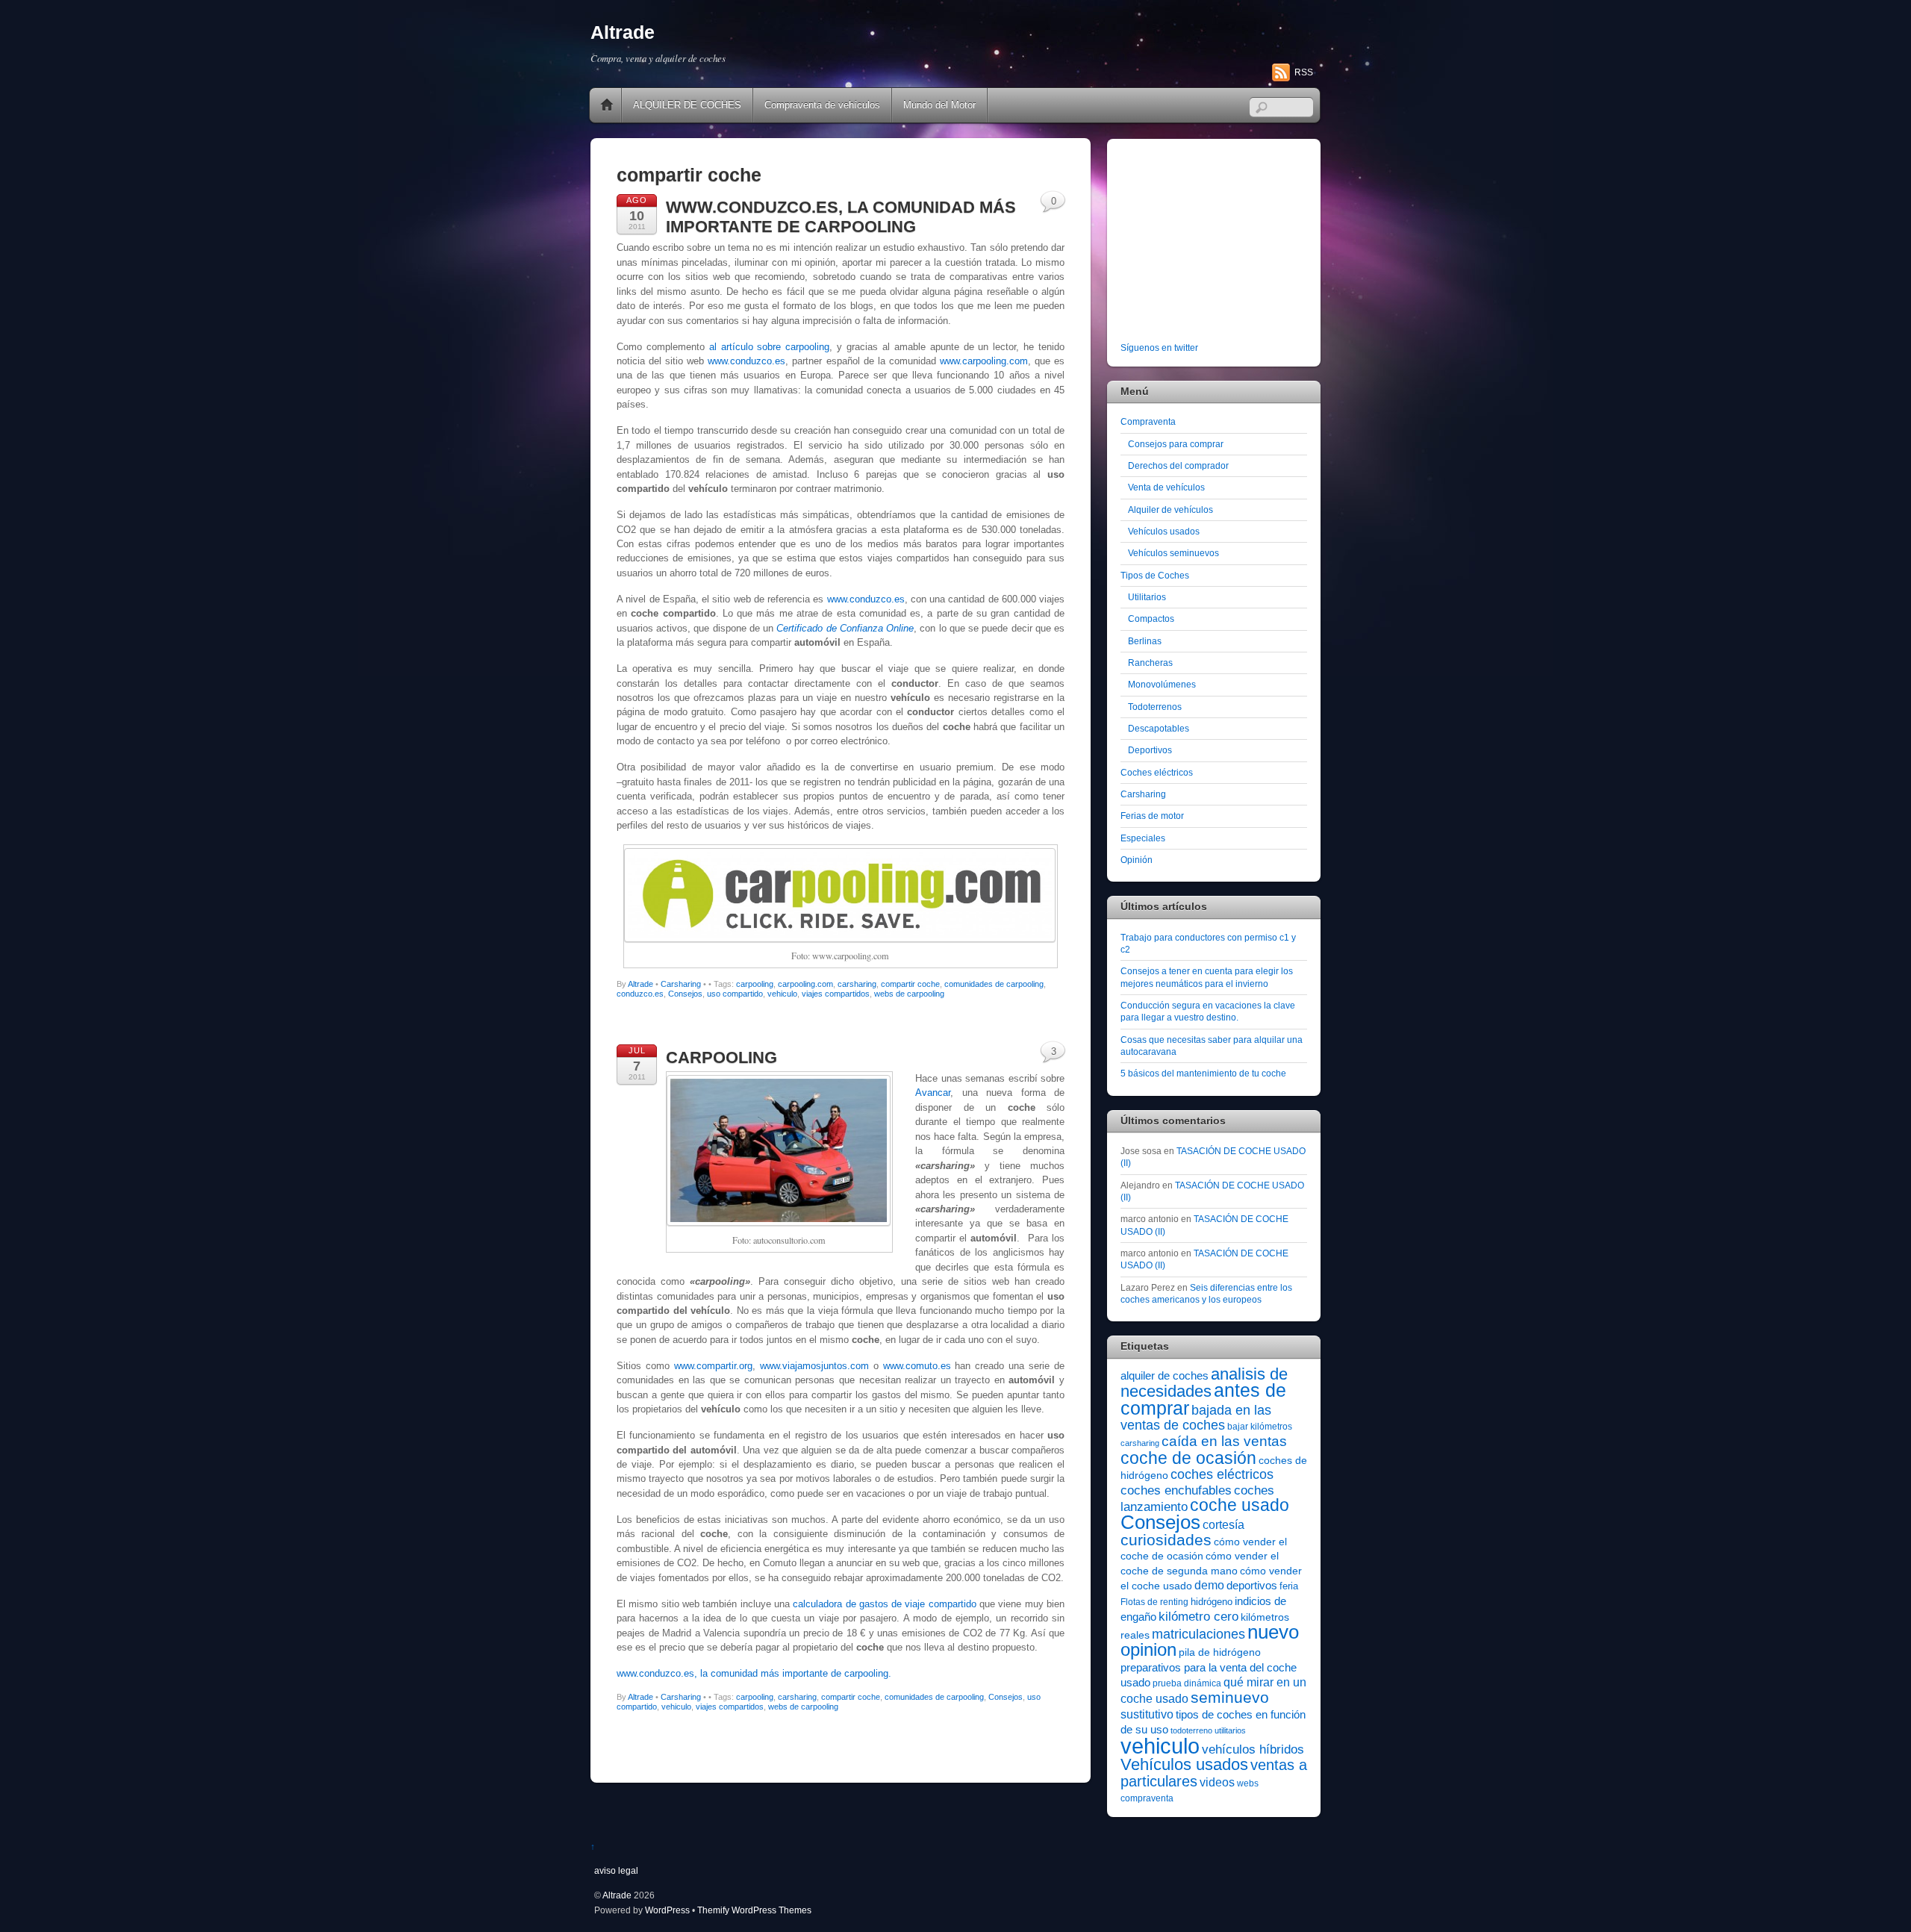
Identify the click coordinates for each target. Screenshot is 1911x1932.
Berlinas (1145, 641)
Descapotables (1159, 728)
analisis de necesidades (1204, 1383)
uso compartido (735, 994)
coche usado (1240, 1505)
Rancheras (1150, 663)
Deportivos (1150, 750)
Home (607, 105)
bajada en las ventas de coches (1196, 1418)
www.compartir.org (713, 1366)
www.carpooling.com (984, 361)
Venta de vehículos (1166, 487)
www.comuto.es (917, 1366)
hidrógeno (1212, 1602)
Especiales (1143, 838)
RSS (1304, 72)
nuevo (1273, 1632)
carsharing (857, 984)
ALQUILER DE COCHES (687, 105)
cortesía (1223, 1525)
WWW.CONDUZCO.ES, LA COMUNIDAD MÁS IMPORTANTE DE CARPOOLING (841, 217)
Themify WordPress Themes (754, 1910)
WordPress (667, 1910)
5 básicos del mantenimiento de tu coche (1203, 1073)
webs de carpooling (909, 994)
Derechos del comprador (1178, 465)
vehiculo (782, 994)
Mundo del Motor (939, 105)
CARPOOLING (721, 1057)
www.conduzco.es (746, 361)
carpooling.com (805, 984)
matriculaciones (1198, 1634)
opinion (1148, 1649)
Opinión (1137, 860)
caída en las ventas (1224, 1441)
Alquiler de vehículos (1170, 510)
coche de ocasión (1188, 1458)
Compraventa (1148, 421)
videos (1217, 1782)
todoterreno (1191, 1730)
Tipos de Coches (1155, 575)
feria (1289, 1586)
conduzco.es (640, 994)
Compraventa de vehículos (822, 105)
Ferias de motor (1152, 816)
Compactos (1151, 618)
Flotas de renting (1154, 1602)
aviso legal (616, 1870)
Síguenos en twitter (1159, 348)
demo (1209, 1585)
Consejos (685, 994)
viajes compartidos (836, 994)
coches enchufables (1176, 1490)
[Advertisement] (1214, 243)
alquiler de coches (1165, 1375)
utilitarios (1230, 1730)
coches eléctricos (1222, 1474)
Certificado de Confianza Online (845, 628)
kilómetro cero (1198, 1617)
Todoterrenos (1155, 707)
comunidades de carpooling (994, 984)
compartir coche (910, 984)
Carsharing (681, 984)
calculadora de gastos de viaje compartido (885, 1604)
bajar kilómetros (1260, 1427)
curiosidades (1166, 1540)
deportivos (1252, 1586)
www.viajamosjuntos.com (814, 1366)
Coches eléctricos (1157, 772)
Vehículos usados (1164, 531)
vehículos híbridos (1253, 1749)
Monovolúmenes (1162, 684)
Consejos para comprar (1176, 444)
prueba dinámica (1187, 1683)
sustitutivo (1147, 1714)
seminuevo (1230, 1698)
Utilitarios (1147, 597)
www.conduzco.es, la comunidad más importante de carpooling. (754, 1673)
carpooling (755, 984)
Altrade (640, 984)
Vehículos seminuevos (1173, 553)
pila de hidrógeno (1220, 1652)
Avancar (933, 1093)
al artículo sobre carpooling (770, 347)
